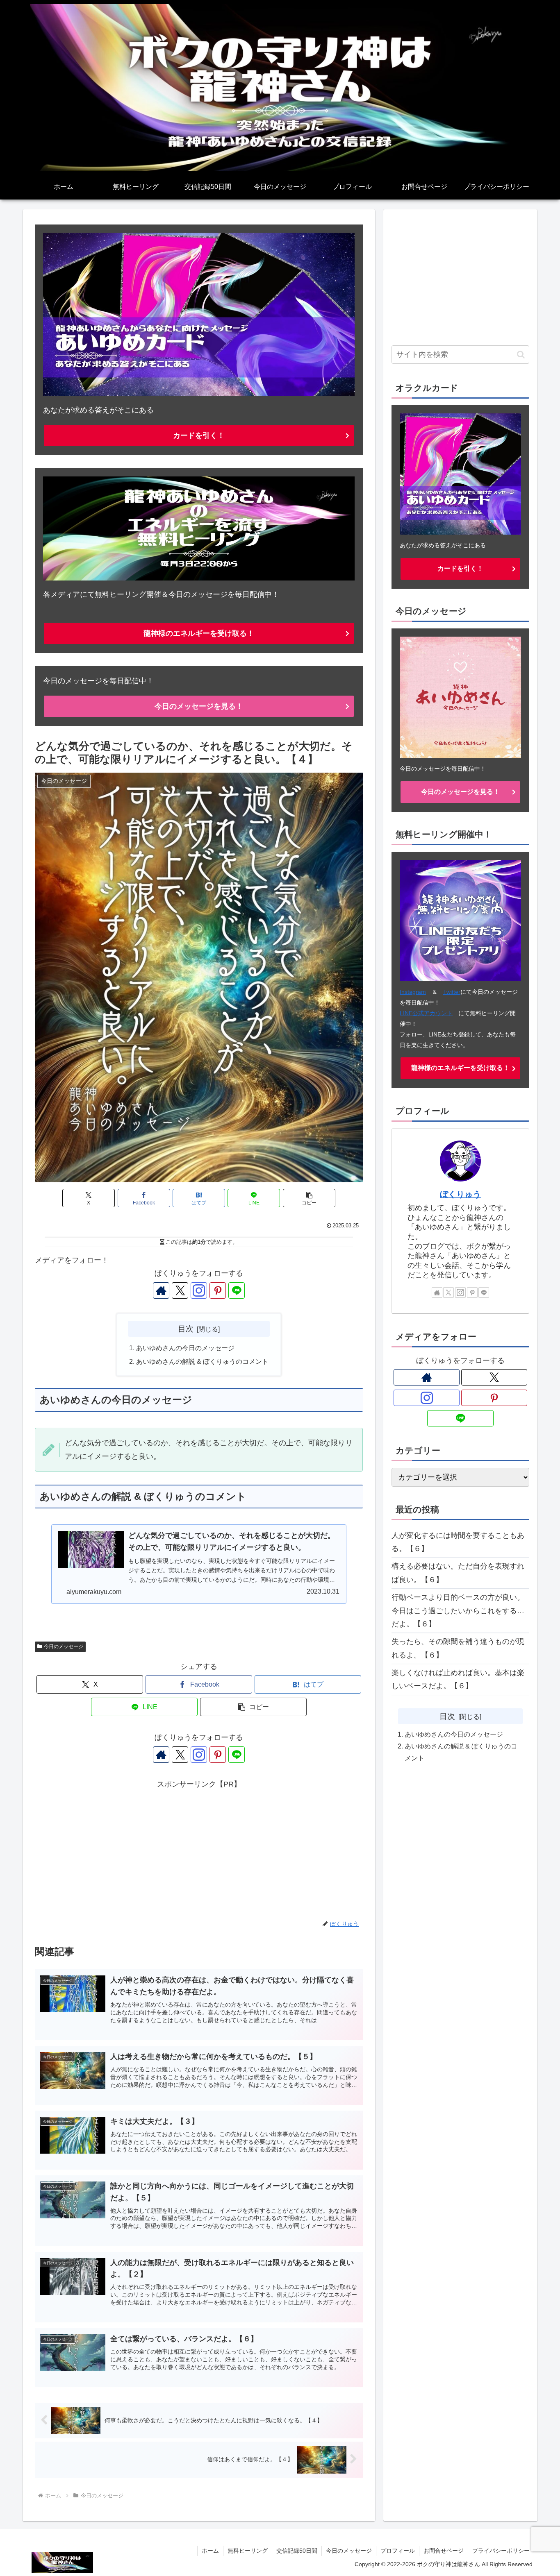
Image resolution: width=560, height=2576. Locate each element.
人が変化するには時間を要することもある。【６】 (458, 1542)
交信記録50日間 (297, 2551)
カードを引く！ (199, 435)
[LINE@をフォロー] (237, 1290)
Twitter (452, 992)
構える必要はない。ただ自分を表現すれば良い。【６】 (458, 1573)
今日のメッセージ (64, 1646)
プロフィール (398, 2551)
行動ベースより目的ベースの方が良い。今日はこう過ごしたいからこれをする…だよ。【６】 (458, 1611)
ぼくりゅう (460, 1194)
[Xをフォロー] (180, 1290)
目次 (186, 1329)
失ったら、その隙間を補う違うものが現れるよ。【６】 (458, 1648)
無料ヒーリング (248, 2551)
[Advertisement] (199, 1848)
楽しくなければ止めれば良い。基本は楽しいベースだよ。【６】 (458, 1679)
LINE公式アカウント (426, 1013)
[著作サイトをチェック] (161, 1290)
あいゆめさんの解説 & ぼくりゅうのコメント (202, 1361)
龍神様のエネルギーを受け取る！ (199, 633)
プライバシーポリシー (501, 2551)
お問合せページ (444, 2551)
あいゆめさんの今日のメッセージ (185, 1348)
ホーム (210, 2551)
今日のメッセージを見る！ (199, 706)
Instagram (413, 992)
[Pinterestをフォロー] (218, 1290)
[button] (309, 1198)
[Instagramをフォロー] (199, 1290)
